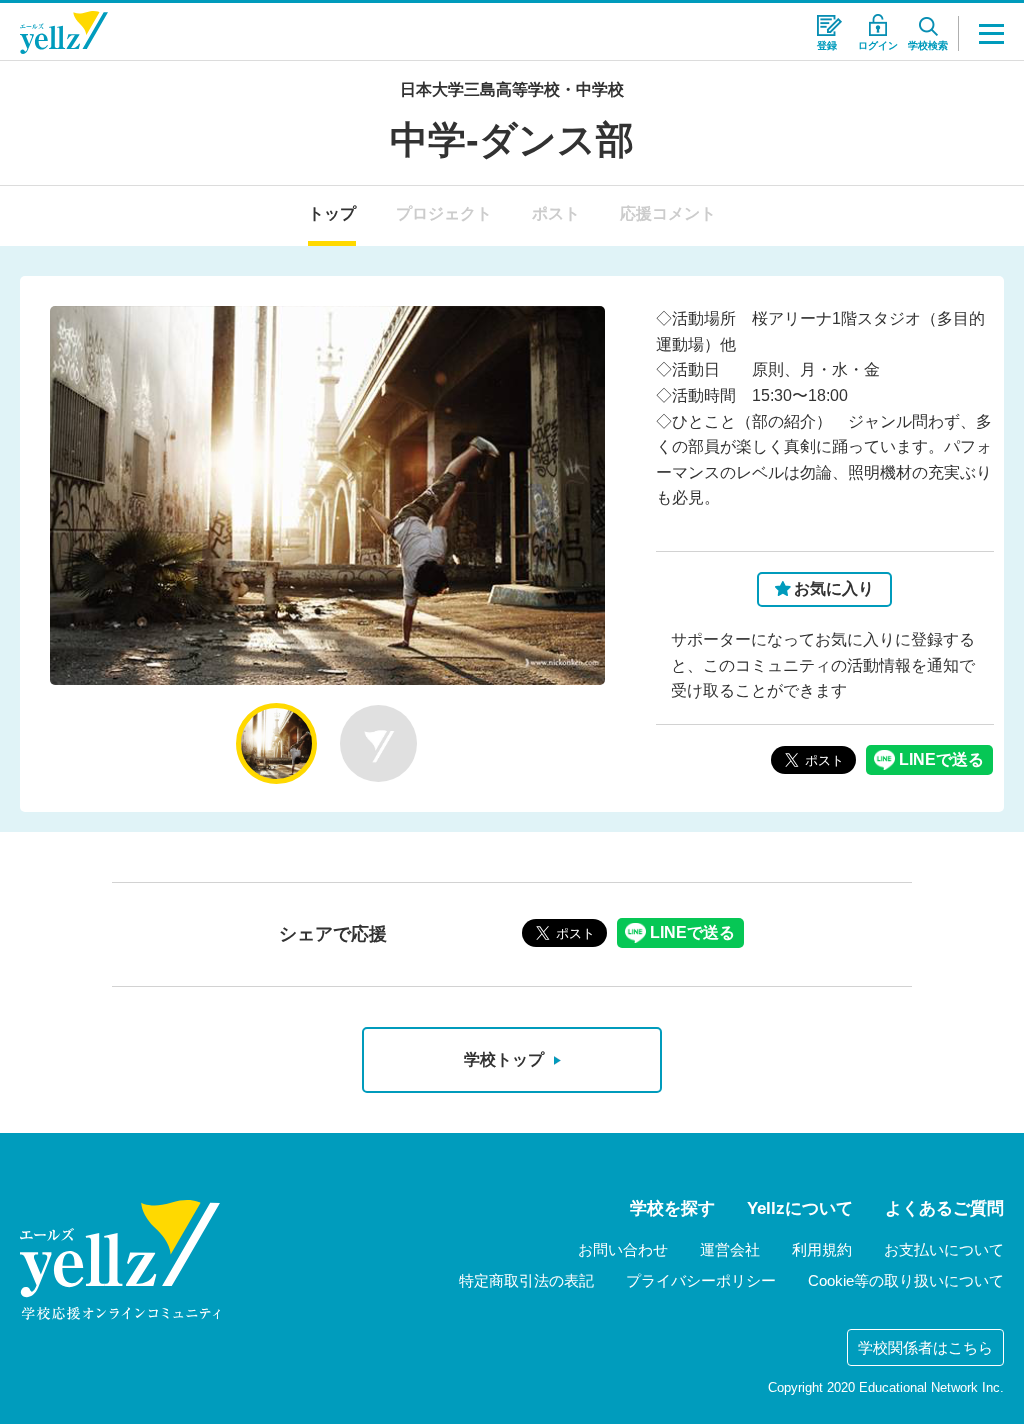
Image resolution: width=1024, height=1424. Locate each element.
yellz (120, 1260)
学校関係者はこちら (925, 1347)
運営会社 (730, 1249)
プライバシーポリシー (701, 1280)
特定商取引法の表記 (526, 1280)
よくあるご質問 (944, 1208)
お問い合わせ (623, 1249)
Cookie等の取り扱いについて (906, 1280)
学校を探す (672, 1208)
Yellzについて (800, 1208)
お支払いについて (944, 1249)
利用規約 (822, 1249)
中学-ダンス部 (512, 140)
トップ (332, 213)
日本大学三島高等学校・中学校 (512, 89)
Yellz (64, 32)
